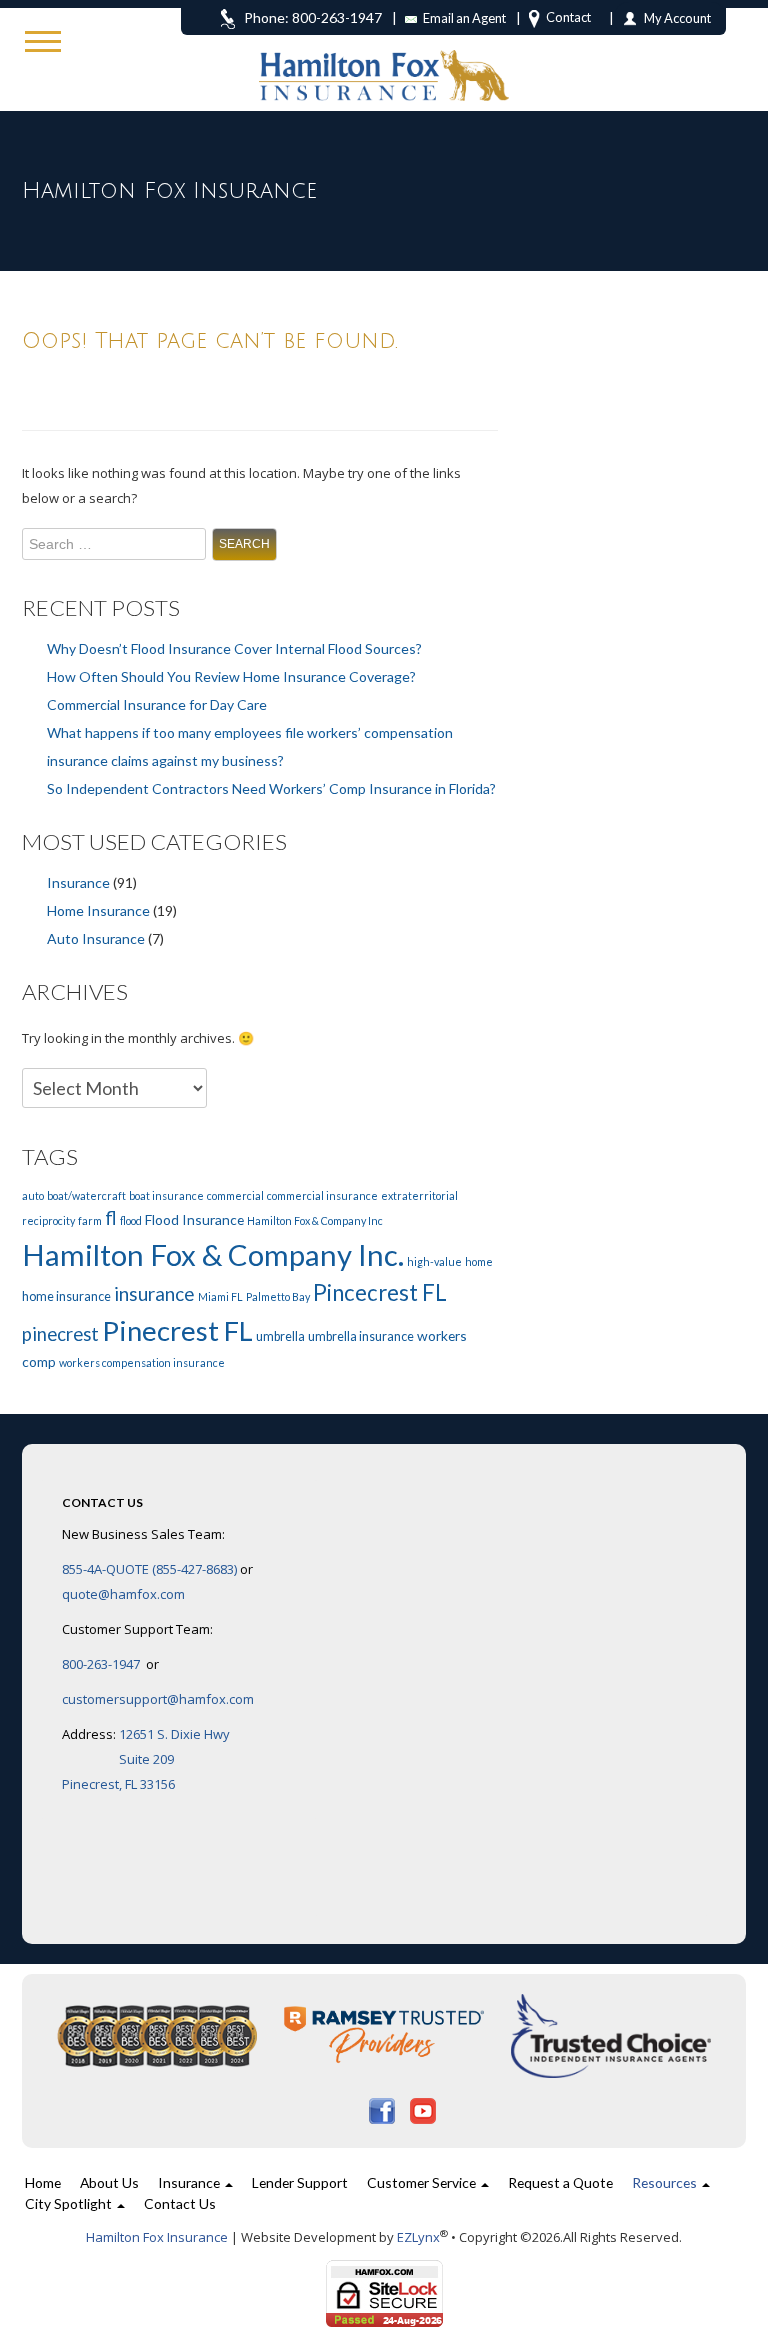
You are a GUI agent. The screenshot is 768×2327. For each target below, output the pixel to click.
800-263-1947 (102, 1664)
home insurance (66, 1296)
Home (43, 2182)
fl (111, 1218)
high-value (434, 1261)
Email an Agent (464, 18)
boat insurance (166, 1195)
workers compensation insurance (142, 1362)
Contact (568, 17)
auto (33, 1195)
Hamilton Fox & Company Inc (315, 1220)
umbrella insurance (361, 1336)
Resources (666, 2182)
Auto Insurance (96, 938)
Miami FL (220, 1296)
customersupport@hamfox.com (158, 1699)
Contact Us (180, 2203)
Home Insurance (98, 910)
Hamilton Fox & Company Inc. (213, 1254)
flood (131, 1220)
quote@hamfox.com (123, 1594)
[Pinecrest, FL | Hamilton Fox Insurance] (384, 50)
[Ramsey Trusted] (385, 2035)
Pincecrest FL (380, 1292)
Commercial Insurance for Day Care (157, 704)
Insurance (78, 882)
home (479, 1261)
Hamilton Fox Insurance (157, 2237)
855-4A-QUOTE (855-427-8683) (149, 1569)
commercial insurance (322, 1195)
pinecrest (60, 1334)
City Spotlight (70, 2203)
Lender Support (300, 2182)
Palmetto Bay (278, 1296)
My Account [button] (677, 18)
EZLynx (418, 2237)
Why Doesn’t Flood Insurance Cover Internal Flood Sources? (234, 648)
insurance (154, 1293)
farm (90, 1220)
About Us (109, 2182)
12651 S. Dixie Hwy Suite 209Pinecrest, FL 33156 (146, 1759)
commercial (235, 1195)
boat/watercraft (86, 1195)
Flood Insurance (194, 1219)
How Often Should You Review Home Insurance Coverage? (231, 676)
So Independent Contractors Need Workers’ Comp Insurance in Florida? (271, 788)
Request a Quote (560, 2182)
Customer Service (423, 2182)
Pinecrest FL (177, 1330)
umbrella (280, 1336)
